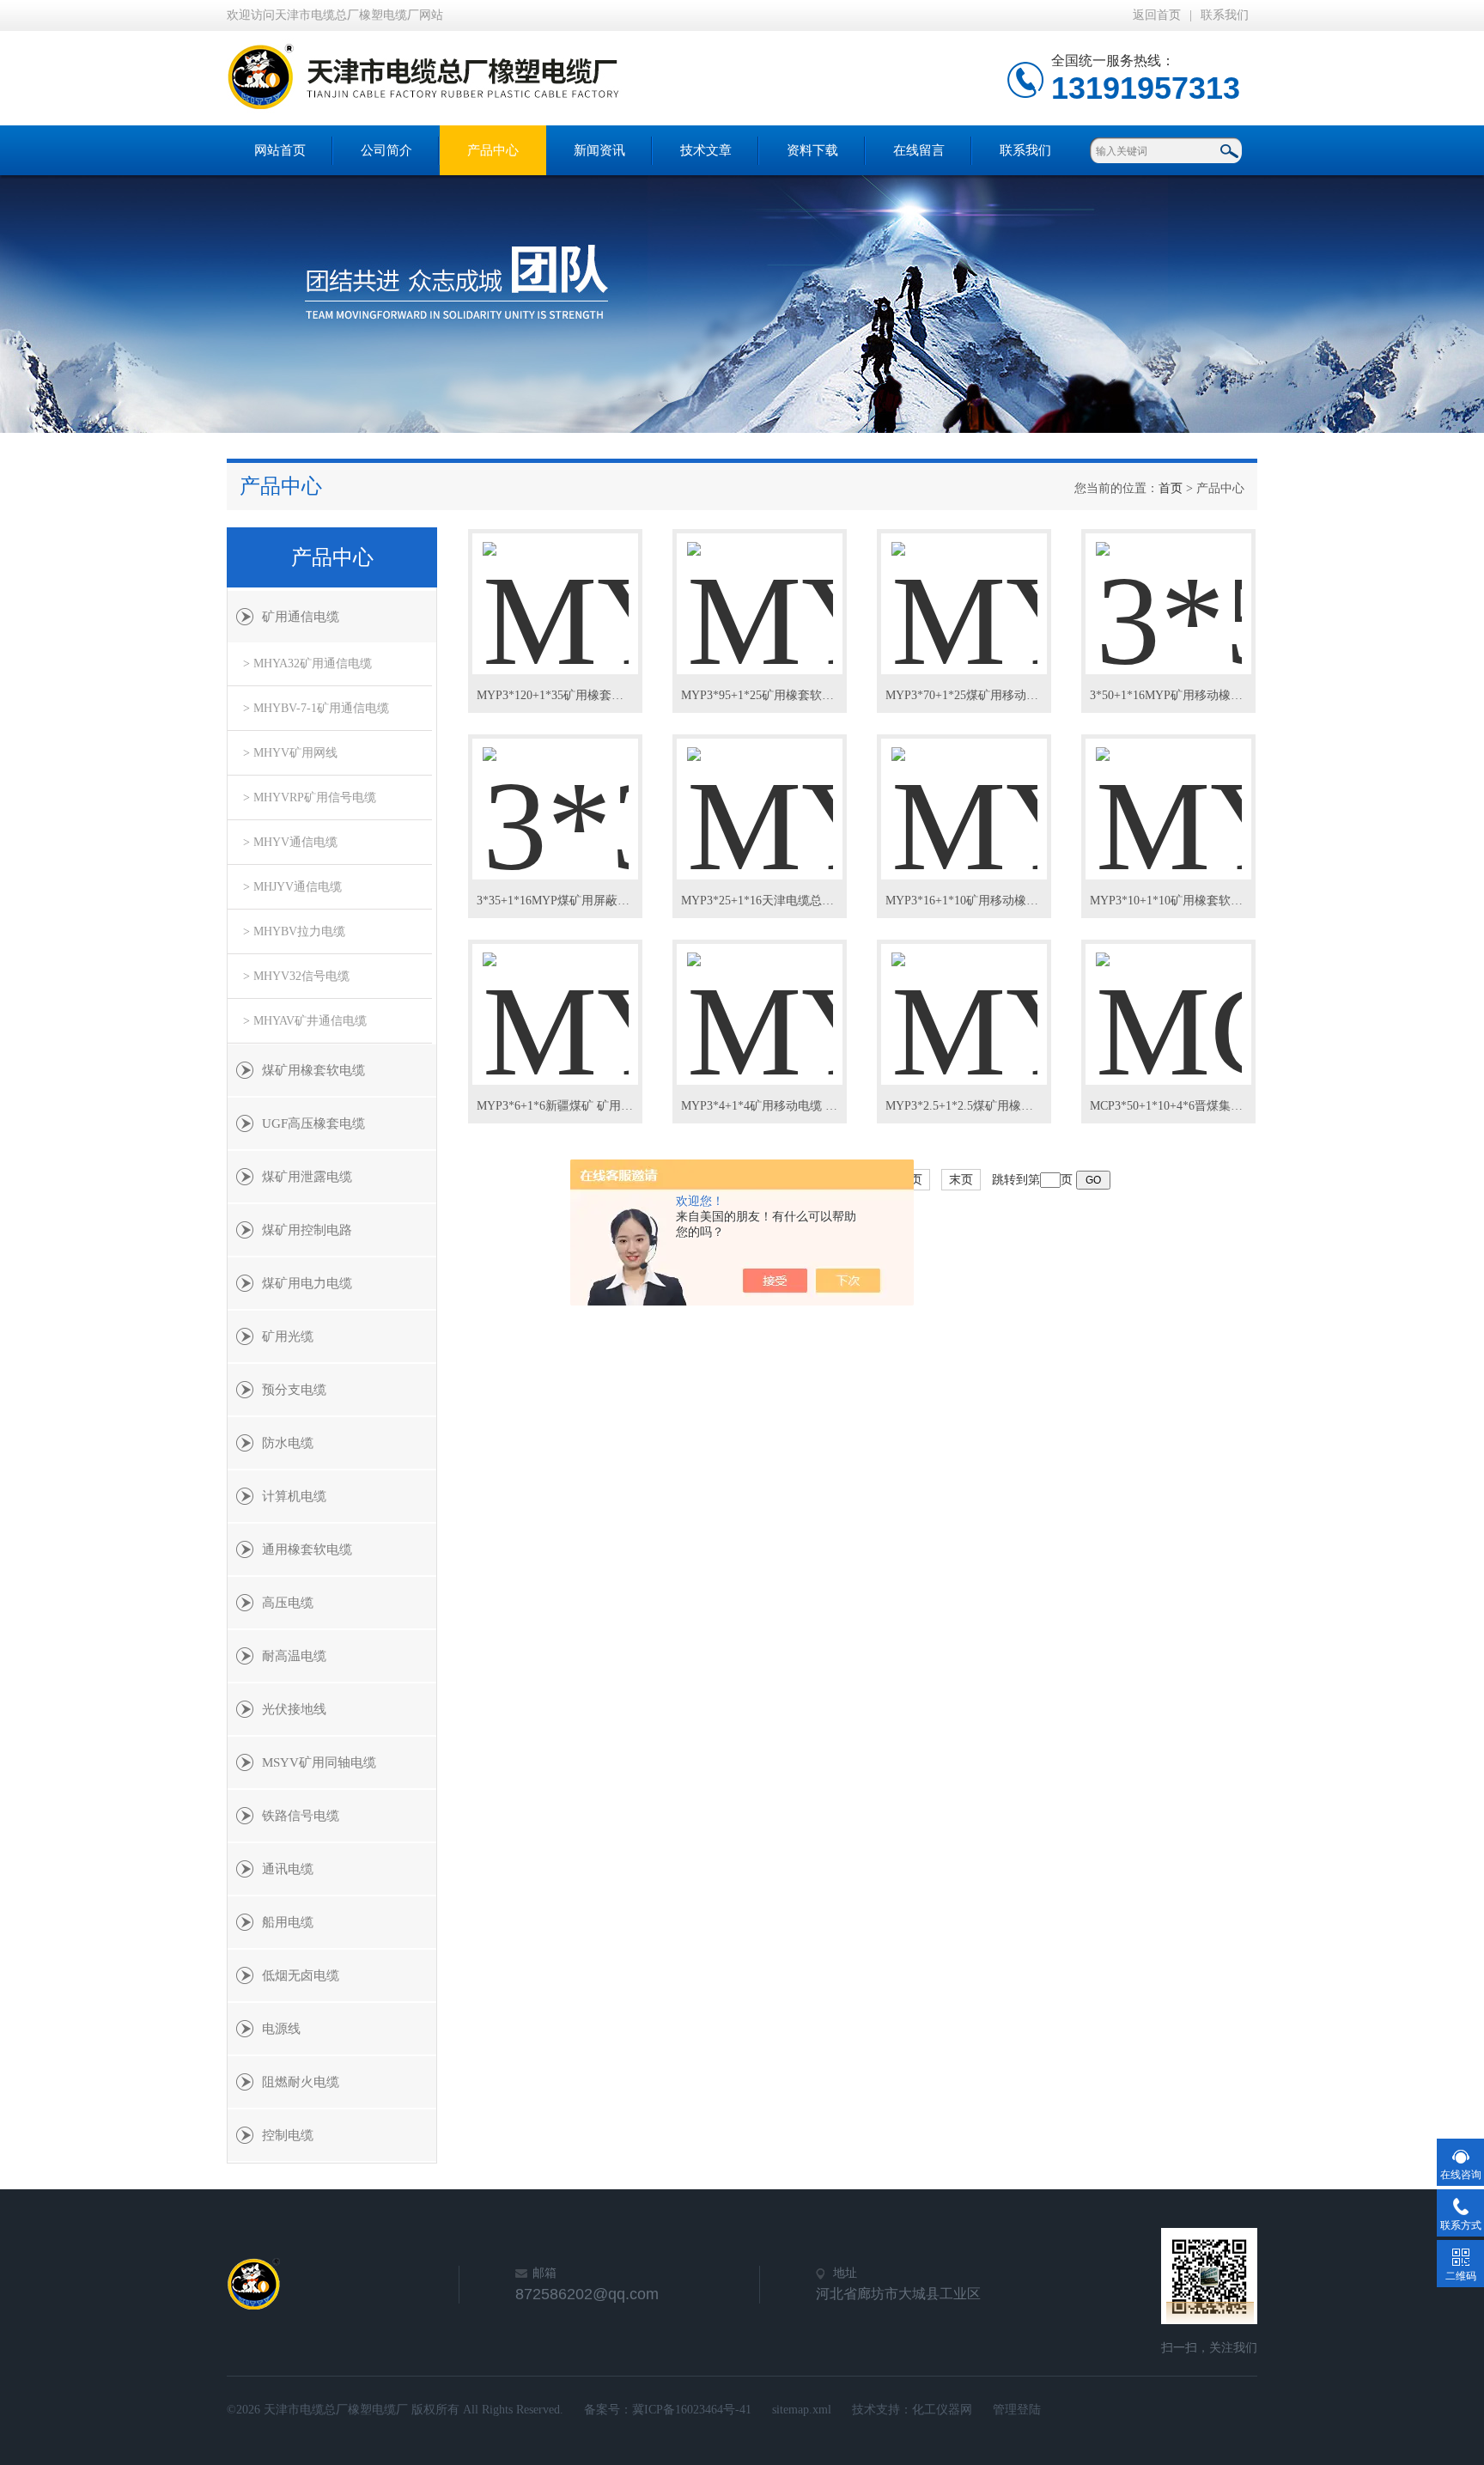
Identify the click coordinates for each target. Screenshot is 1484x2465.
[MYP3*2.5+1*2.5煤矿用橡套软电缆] (964, 1000)
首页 (1171, 488)
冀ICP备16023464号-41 (692, 2410)
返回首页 (1157, 15)
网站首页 (280, 150)
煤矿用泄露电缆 (307, 1177)
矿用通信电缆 (301, 617)
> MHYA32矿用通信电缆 (307, 663)
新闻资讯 (599, 150)
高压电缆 (288, 1603)
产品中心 (493, 150)
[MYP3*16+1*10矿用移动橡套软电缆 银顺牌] (964, 794)
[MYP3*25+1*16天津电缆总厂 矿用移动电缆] (760, 794)
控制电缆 (288, 2135)
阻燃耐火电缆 (301, 2082)
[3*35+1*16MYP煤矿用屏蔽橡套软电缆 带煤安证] (556, 794)
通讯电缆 (288, 1869)
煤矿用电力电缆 (307, 1283)
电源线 (281, 2029)
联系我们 (1225, 15)
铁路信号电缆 (301, 1816)
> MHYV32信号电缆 (296, 976)
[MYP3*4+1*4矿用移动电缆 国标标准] (760, 1000)
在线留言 (919, 150)
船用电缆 (288, 1922)
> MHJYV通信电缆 (292, 887)
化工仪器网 (942, 2410)
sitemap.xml (802, 2410)
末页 (961, 1180)
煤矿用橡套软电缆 (313, 1070)
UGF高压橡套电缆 (313, 1123)
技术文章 (706, 150)
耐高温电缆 (294, 1656)
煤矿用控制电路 (307, 1230)
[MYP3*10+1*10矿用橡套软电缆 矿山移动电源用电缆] (1169, 794)
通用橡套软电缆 (307, 1549)
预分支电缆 (294, 1390)
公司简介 (386, 150)
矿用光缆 (288, 1336)
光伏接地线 (294, 1709)
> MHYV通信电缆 (290, 842)
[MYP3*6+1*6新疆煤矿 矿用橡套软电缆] (556, 1000)
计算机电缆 (294, 1496)
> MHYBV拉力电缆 (294, 931)
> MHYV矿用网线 (290, 753)
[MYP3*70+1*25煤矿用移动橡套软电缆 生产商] (964, 589)
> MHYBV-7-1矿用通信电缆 (316, 708)
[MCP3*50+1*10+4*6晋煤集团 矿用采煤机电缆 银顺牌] (1169, 1000)
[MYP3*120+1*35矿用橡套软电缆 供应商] (556, 589)
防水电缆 (288, 1443)
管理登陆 (1017, 2410)
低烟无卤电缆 (301, 1975)
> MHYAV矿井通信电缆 (305, 1021)
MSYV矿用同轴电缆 (319, 1762)
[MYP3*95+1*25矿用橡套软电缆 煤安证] (760, 589)
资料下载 (812, 150)
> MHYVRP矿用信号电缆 (310, 797)
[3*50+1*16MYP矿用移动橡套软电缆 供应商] (1169, 589)
